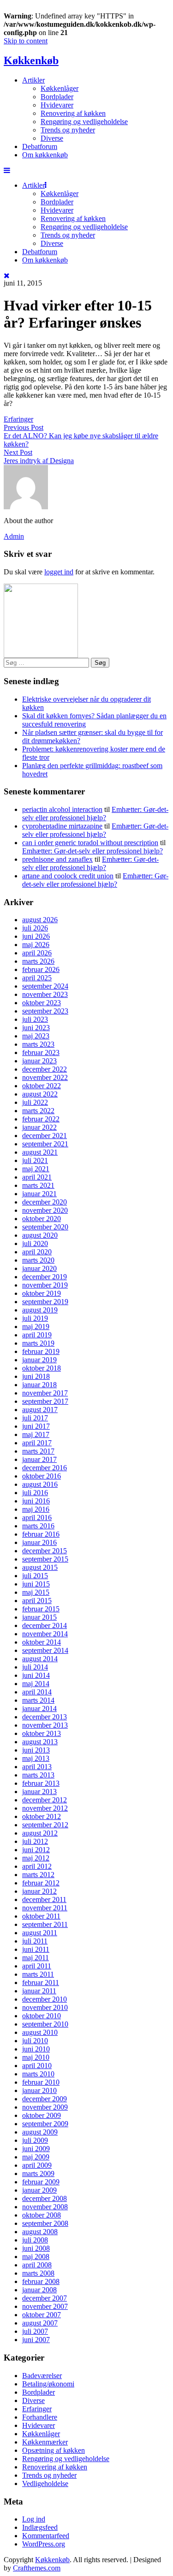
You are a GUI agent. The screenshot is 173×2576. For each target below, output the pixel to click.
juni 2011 (36, 1949)
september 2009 (45, 2124)
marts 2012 (38, 1875)
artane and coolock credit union (68, 876)
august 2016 (40, 1484)
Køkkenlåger (60, 88)
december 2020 (45, 1202)
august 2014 (40, 1659)
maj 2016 (36, 1509)
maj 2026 (36, 945)
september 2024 (45, 986)
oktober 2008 (42, 2215)
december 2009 (45, 2099)
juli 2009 (35, 2140)
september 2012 (45, 1825)
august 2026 (40, 920)
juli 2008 (35, 2240)
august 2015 (40, 1567)
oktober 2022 (42, 1086)
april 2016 (37, 1518)
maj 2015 (36, 1592)
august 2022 (40, 1094)
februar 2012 (41, 1883)
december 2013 (45, 1717)
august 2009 (40, 2132)
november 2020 (45, 1210)
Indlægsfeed (40, 2527)
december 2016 (45, 1468)
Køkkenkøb (31, 60)
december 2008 (45, 2198)
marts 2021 (38, 1185)
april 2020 (37, 1252)
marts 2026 (38, 961)
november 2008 (45, 2207)
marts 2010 (38, 2074)
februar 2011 (41, 1983)
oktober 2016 (42, 1476)
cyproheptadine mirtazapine (62, 826)
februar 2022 (41, 1119)
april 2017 (37, 1443)
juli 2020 (35, 1243)
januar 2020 (39, 1268)
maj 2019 (36, 1327)
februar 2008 (41, 2281)
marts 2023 (38, 1044)
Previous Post (24, 427)
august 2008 (40, 2232)
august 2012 (40, 1833)
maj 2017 (36, 1434)
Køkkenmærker (45, 2442)
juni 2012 (36, 1850)
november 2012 (45, 1808)
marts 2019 (38, 1343)
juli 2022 (35, 1102)
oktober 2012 (42, 1816)
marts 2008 (38, 2273)
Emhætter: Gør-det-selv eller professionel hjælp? (95, 814)
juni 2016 (36, 1501)
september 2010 (45, 2024)
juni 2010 (36, 2049)
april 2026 (37, 953)
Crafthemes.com (37, 2568)
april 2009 (37, 2165)
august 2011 (40, 1933)
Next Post (18, 452)
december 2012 (45, 1800)
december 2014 (45, 1625)
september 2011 (45, 1924)
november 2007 (45, 2306)
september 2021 (45, 1144)
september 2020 (45, 1227)
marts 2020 (38, 1260)
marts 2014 (38, 1700)
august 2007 (40, 2323)
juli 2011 (35, 1941)
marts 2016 (38, 1526)
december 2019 (45, 1277)
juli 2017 (35, 1418)
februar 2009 (41, 2182)
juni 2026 (36, 936)
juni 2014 (36, 1675)
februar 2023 (41, 1052)
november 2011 (45, 1908)
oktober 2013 (42, 1733)
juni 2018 (36, 1376)
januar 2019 (39, 1360)
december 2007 (45, 2298)
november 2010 (45, 2007)
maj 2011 (36, 1958)
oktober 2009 (42, 2115)
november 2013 (45, 1725)
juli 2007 (35, 2331)
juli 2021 (35, 1160)
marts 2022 (38, 1111)
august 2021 (40, 1152)
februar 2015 (41, 1609)
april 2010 (37, 2066)
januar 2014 (39, 1708)
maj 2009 (36, 2157)
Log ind (34, 2519)
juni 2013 (36, 1750)
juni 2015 (36, 1584)
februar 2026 (41, 969)
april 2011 (37, 1966)
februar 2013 (41, 1783)
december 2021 (45, 1136)
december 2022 (45, 1069)
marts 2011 (38, 1974)
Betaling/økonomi (48, 2384)
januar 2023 (39, 1061)
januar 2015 (39, 1617)
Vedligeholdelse (45, 2484)
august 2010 (40, 2032)
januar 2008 (39, 2290)
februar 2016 (41, 1534)
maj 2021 (36, 1169)
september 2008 (45, 2223)
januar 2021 (39, 1194)
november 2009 (45, 2107)
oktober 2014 (42, 1642)
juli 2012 (35, 1841)
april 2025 (37, 978)
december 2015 (45, 1551)
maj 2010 (36, 2057)
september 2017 (45, 1401)
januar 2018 (39, 1385)
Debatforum (40, 146)
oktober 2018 (42, 1368)
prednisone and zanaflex (57, 859)
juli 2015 (35, 1576)
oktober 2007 (42, 2315)
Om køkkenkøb (45, 155)
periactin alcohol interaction (62, 809)
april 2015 (37, 1601)
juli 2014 (35, 1667)
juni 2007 (36, 2340)
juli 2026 (35, 928)
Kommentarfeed (46, 2536)
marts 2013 (38, 1775)
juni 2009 (36, 2149)
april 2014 (37, 1692)
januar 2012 (39, 1891)
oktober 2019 (42, 1293)
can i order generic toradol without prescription (90, 843)
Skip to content (26, 41)
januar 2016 (39, 1542)
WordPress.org (44, 2544)
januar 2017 (39, 1459)
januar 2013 (39, 1792)
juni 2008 (36, 2248)
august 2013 (40, 1742)
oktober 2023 (42, 1003)
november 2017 (45, 1393)
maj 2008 (36, 2257)
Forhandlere (40, 2417)
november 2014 (45, 1634)
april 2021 (37, 1177)
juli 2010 (35, 2041)
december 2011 (44, 1899)
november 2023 (45, 994)
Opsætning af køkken (54, 2450)
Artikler (33, 80)
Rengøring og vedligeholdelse (84, 122)
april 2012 (37, 1866)
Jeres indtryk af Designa (39, 461)
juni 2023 (36, 1028)
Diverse (52, 138)
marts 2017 (38, 1451)
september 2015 (45, 1559)
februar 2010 (41, 2082)
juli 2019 (35, 1318)
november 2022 (45, 1077)
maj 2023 (36, 1036)
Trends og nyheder (68, 130)
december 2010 (45, 1999)
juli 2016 (35, 1493)
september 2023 (45, 1011)
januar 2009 (39, 2190)
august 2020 (40, 1235)
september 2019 (45, 1302)
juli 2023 (35, 1019)
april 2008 (37, 2265)
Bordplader (57, 97)
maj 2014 (36, 1684)
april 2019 (37, 1335)
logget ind (59, 572)
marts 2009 (38, 2173)
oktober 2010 (42, 2016)
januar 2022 (39, 1127)
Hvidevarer (57, 105)
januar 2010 (39, 2090)
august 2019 (40, 1310)
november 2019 (45, 1285)
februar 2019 (41, 1351)
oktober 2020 (42, 1219)
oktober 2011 (41, 1916)
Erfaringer (18, 419)
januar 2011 (39, 1991)
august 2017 (40, 1410)
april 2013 (37, 1767)
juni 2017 (36, 1426)
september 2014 (45, 1650)
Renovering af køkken (73, 113)
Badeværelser (42, 2376)
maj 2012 (36, 1858)
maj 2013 (36, 1758)
